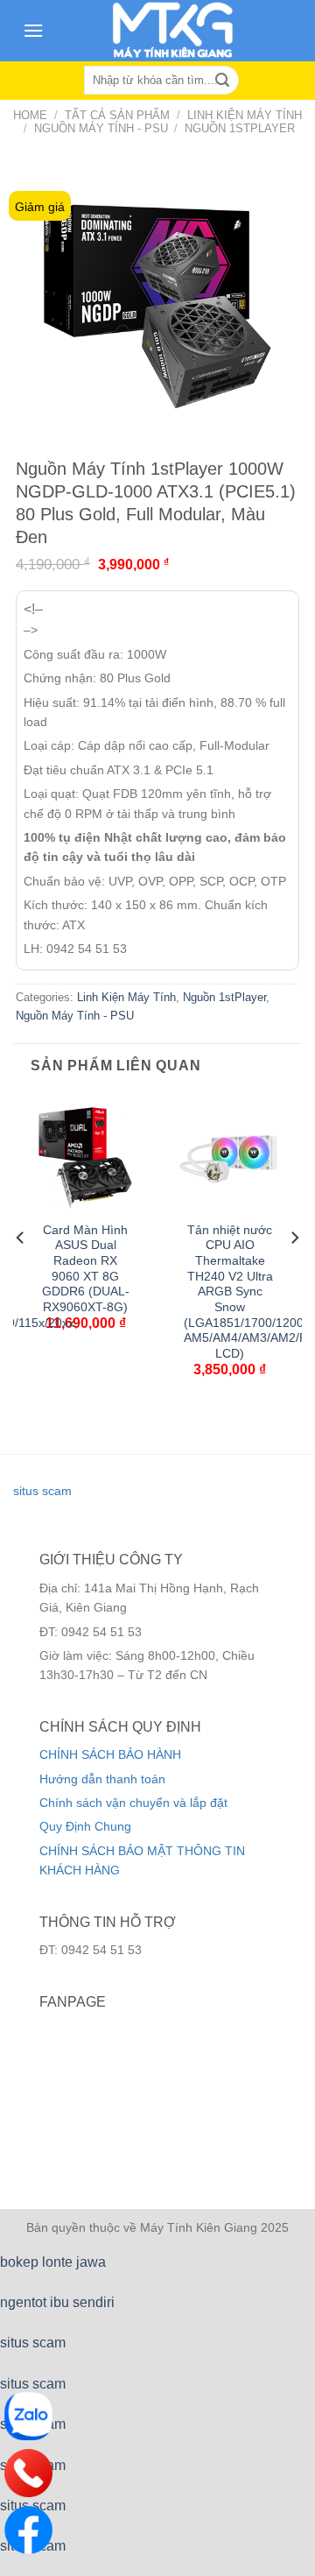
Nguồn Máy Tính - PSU (101, 128)
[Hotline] (28, 2473)
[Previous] (21, 1272)
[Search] (222, 81)
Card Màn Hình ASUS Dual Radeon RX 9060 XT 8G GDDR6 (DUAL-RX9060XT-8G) (86, 1269)
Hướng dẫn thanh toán (102, 1779)
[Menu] (33, 30)
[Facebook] (28, 2530)
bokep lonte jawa (53, 2262)
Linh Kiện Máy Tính (245, 115)
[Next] (294, 1272)
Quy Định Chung (85, 1826)
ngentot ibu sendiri (57, 2302)
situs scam (42, 1491)
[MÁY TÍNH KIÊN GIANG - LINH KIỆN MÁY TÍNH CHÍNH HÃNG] (173, 31)
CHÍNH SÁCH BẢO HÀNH (110, 1754)
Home (30, 115)
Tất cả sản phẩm (117, 115)
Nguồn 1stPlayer (240, 128)
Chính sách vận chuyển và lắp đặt (133, 1803)
